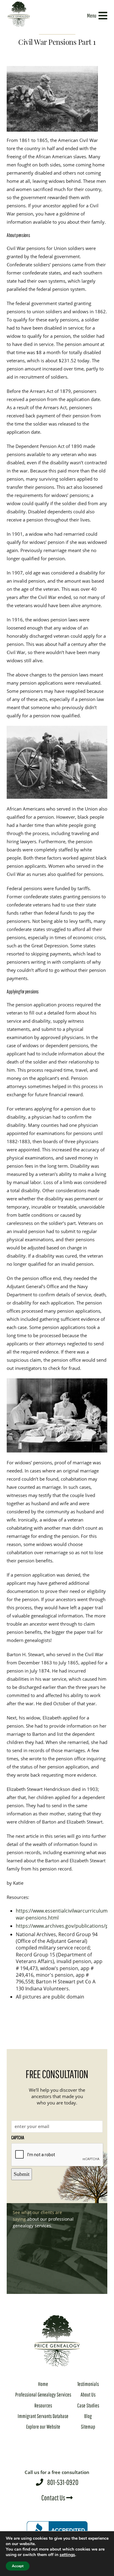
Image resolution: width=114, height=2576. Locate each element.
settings (67, 2555)
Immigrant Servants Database (43, 2416)
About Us (88, 2395)
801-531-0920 (57, 2478)
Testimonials (88, 2384)
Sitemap (88, 2427)
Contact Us (54, 2498)
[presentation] (57, 2155)
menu (92, 16)
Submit (22, 2174)
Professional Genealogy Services (43, 2395)
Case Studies (88, 2405)
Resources (43, 2405)
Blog (88, 2416)
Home (43, 2384)
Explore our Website (43, 2427)
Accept (18, 2566)
